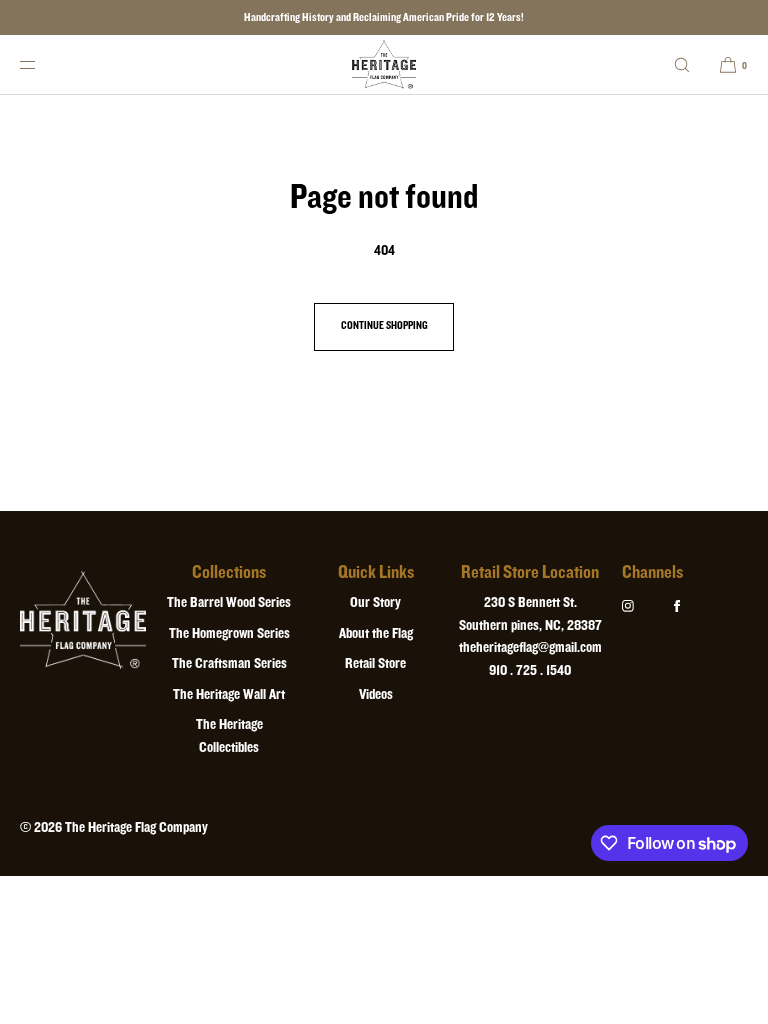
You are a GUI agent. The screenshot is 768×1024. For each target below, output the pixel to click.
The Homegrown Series (229, 633)
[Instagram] (644, 606)
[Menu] (44, 64)
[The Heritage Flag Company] (384, 65)
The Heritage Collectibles (229, 736)
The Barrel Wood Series (229, 602)
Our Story (375, 602)
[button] (682, 64)
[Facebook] (693, 606)
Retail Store (375, 663)
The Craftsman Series (229, 663)
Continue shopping (384, 326)
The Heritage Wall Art (229, 694)
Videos (376, 694)
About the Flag (376, 633)
